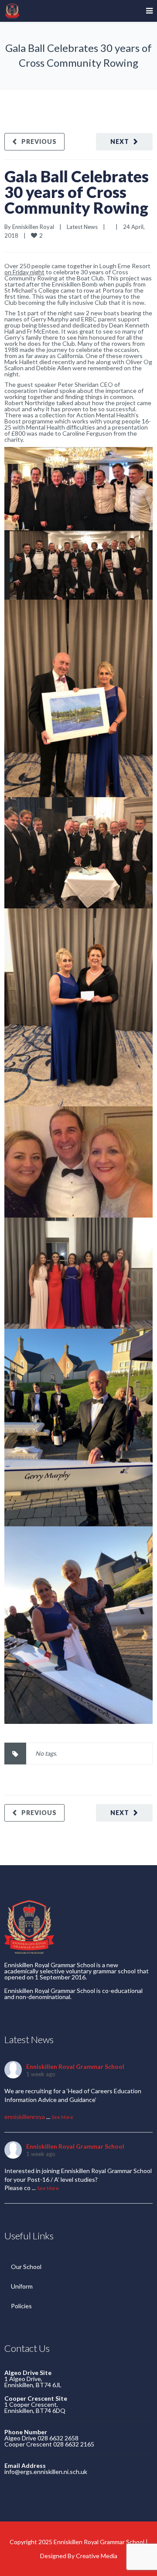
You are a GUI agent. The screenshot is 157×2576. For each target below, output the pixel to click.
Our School (26, 2267)
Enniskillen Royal (33, 227)
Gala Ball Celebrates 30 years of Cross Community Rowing (77, 192)
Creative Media (97, 2556)
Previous (39, 142)
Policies (21, 2306)
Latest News (82, 227)
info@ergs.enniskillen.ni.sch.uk (46, 2472)
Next (120, 142)
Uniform (22, 2286)
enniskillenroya (25, 2117)
